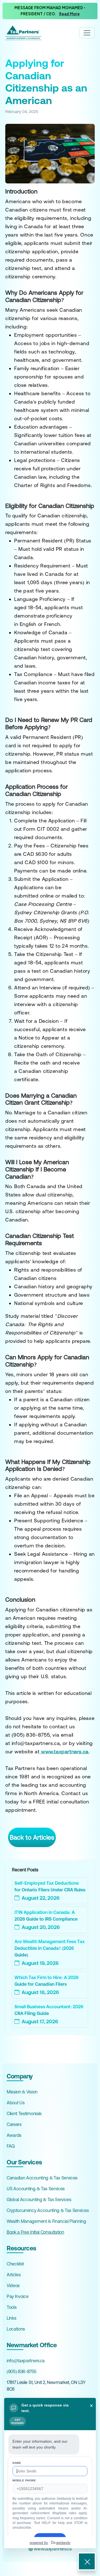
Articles (14, 2275)
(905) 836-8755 (22, 2371)
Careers (14, 2124)
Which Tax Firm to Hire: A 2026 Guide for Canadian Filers (47, 1981)
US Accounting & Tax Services (36, 2189)
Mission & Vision (22, 2092)
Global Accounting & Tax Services (39, 2199)
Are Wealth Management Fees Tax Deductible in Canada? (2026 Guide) (50, 1948)
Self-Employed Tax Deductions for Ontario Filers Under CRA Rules (50, 1886)
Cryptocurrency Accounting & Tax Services (48, 2210)
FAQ (11, 2146)
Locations (16, 2329)
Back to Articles (32, 1837)
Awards (14, 2135)
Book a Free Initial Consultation (35, 2232)
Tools (12, 2307)
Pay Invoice (17, 2296)
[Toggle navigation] (87, 33)
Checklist (15, 2264)
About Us (16, 2103)
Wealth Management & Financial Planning (46, 2221)
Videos (13, 2285)
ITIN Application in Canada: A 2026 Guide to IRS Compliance (46, 1916)
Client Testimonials (24, 2113)
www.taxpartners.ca (52, 2549)
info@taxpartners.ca (26, 2361)
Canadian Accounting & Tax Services (42, 2178)
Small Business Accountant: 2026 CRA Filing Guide (49, 2010)
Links (11, 2318)
